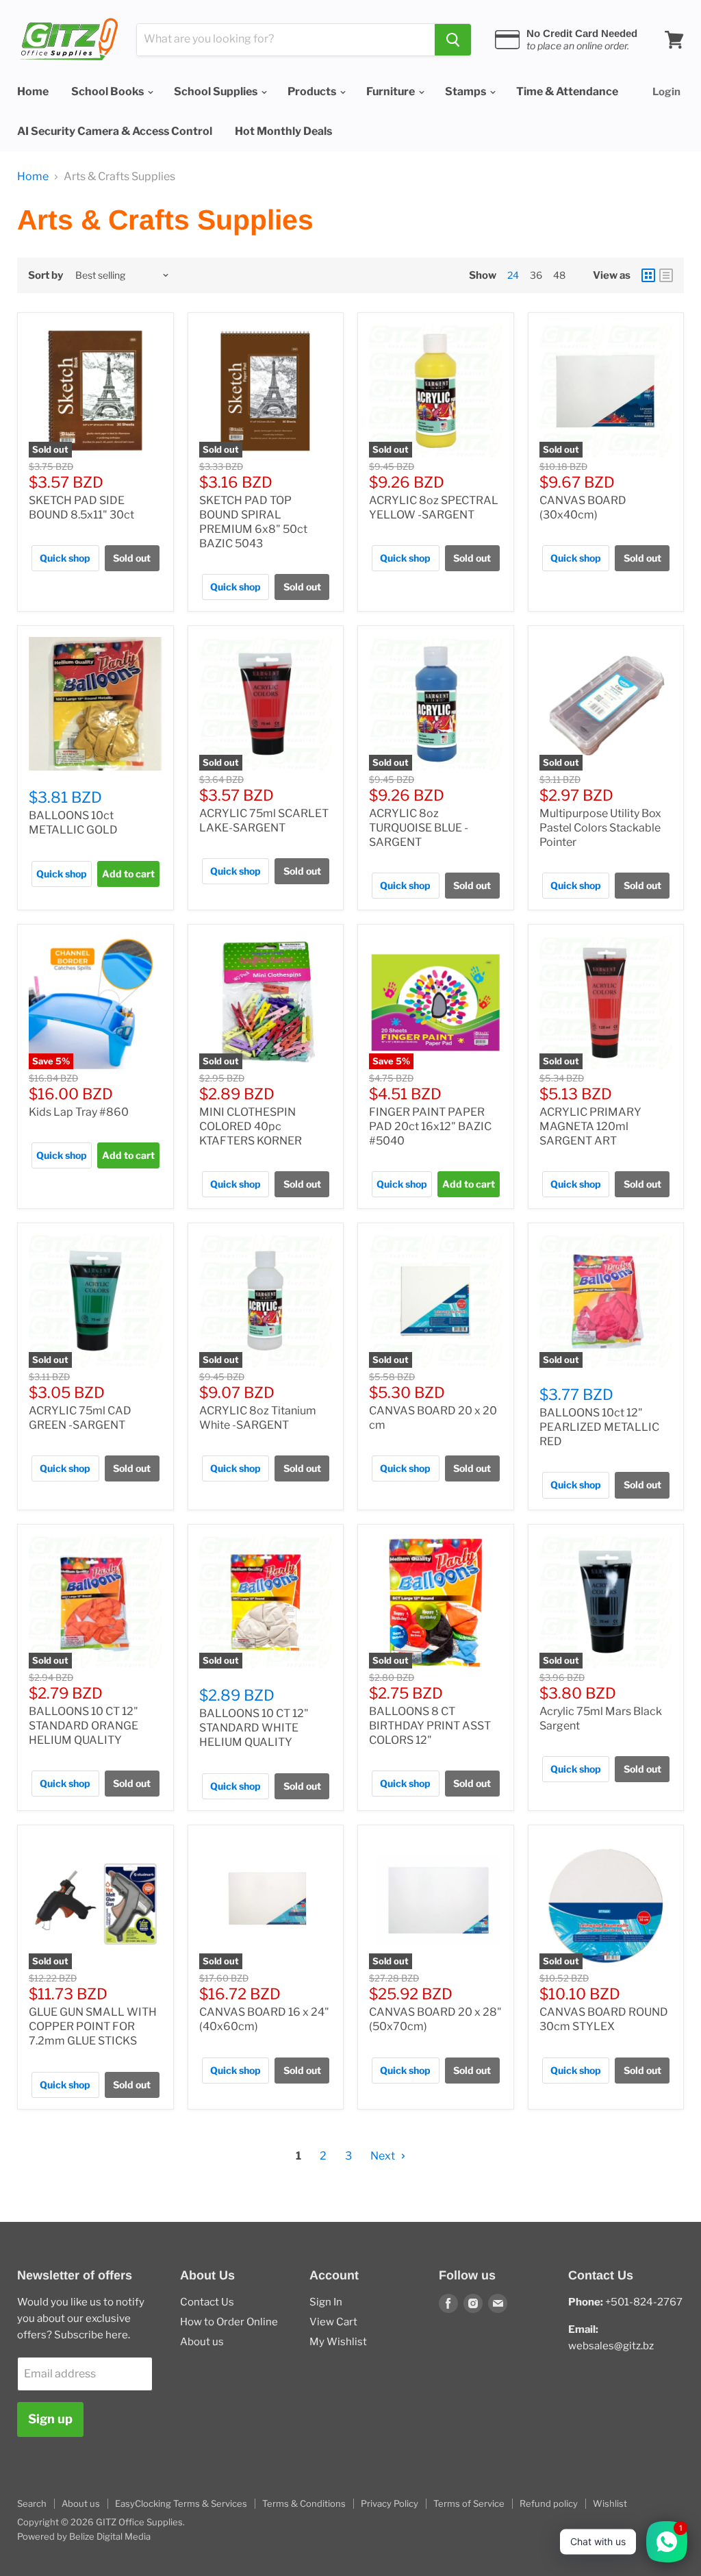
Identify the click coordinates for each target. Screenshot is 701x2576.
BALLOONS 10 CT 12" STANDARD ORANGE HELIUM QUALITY (84, 1726)
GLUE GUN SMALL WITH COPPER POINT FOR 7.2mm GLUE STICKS (93, 2026)
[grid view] (648, 275)
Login (666, 92)
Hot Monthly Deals (283, 131)
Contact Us (207, 2302)
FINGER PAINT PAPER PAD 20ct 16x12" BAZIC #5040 (430, 1126)
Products (313, 91)
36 (536, 275)
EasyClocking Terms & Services (181, 2503)
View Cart (333, 2322)
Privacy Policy (390, 2503)
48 (559, 275)
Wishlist (610, 2503)
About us (202, 2342)
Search (32, 2503)
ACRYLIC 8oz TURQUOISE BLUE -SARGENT (419, 828)
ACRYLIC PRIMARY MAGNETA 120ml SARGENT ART (590, 1126)
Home (33, 91)
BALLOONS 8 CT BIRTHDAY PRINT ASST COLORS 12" (430, 1726)
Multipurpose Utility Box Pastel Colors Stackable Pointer (600, 828)
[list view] (666, 275)
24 (513, 275)
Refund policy (549, 2503)
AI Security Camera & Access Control (115, 131)
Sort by (46, 276)
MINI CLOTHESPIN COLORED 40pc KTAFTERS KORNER (251, 1126)
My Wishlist (338, 2342)
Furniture (392, 91)
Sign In (326, 2302)
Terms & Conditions (304, 2503)
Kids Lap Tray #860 (79, 1112)
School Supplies (217, 91)
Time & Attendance (567, 91)
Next (384, 2156)
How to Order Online (229, 2322)
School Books (109, 91)
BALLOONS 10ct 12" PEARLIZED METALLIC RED (599, 1427)
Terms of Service (469, 2503)
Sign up (50, 2419)
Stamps (467, 91)
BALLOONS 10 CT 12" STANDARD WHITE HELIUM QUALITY (254, 1728)
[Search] (453, 40)
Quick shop (65, 558)
